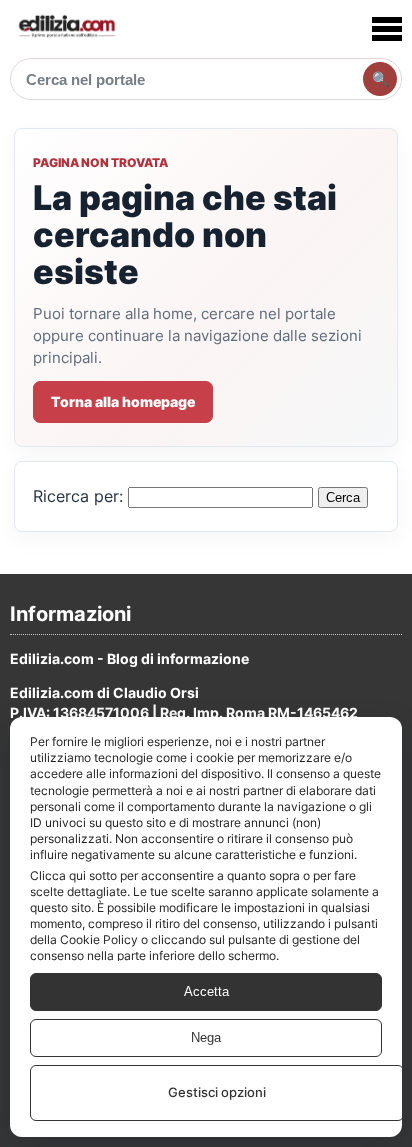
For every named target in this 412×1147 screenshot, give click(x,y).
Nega (206, 1037)
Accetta (206, 991)
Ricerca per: (78, 496)
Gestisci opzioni (217, 1092)
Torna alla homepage (123, 401)
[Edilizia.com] (66, 28)
